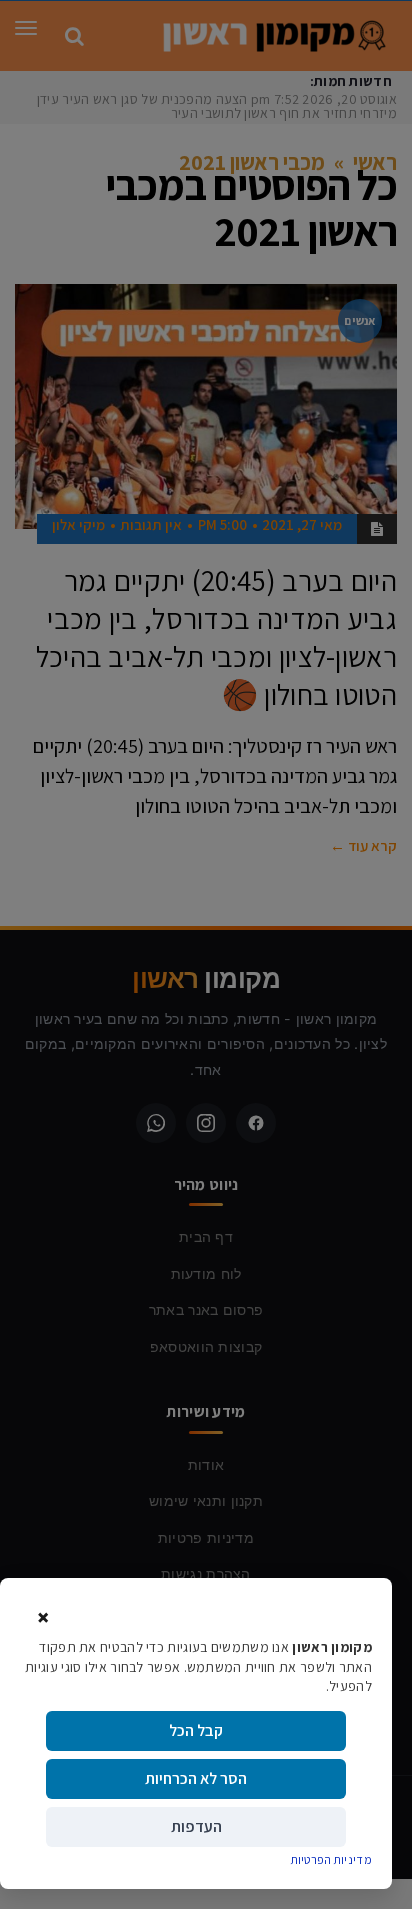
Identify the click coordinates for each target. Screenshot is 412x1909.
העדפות (196, 1826)
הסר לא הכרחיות (196, 1778)
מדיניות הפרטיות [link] (332, 1859)
